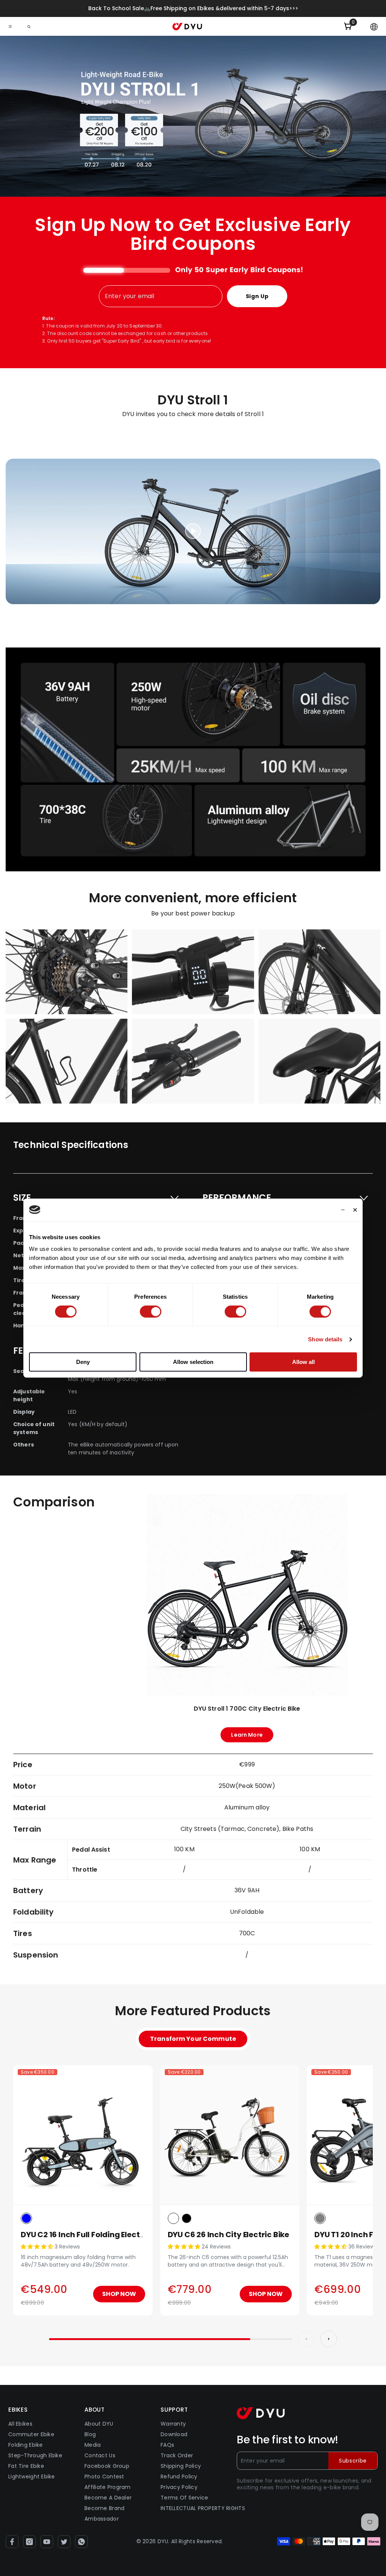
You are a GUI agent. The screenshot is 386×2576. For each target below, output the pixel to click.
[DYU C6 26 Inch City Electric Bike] (230, 2135)
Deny (83, 1362)
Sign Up (257, 296)
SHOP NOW (119, 2294)
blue (26, 2218)
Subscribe (353, 2461)
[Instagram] (29, 2542)
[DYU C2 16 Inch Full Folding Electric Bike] (83, 2135)
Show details (325, 1339)
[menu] (10, 26)
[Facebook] (12, 2542)
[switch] (151, 1312)
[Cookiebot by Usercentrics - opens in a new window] (312, 1210)
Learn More (247, 1737)
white (173, 2218)
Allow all (303, 1362)
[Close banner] (355, 1210)
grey (320, 2218)
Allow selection (193, 1362)
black (187, 2218)
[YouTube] (47, 2542)
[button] (374, 27)
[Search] (29, 27)
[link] (193, 759)
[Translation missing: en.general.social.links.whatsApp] (81, 2542)
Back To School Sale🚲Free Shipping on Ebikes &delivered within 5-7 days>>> (193, 8)
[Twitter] (64, 2542)
